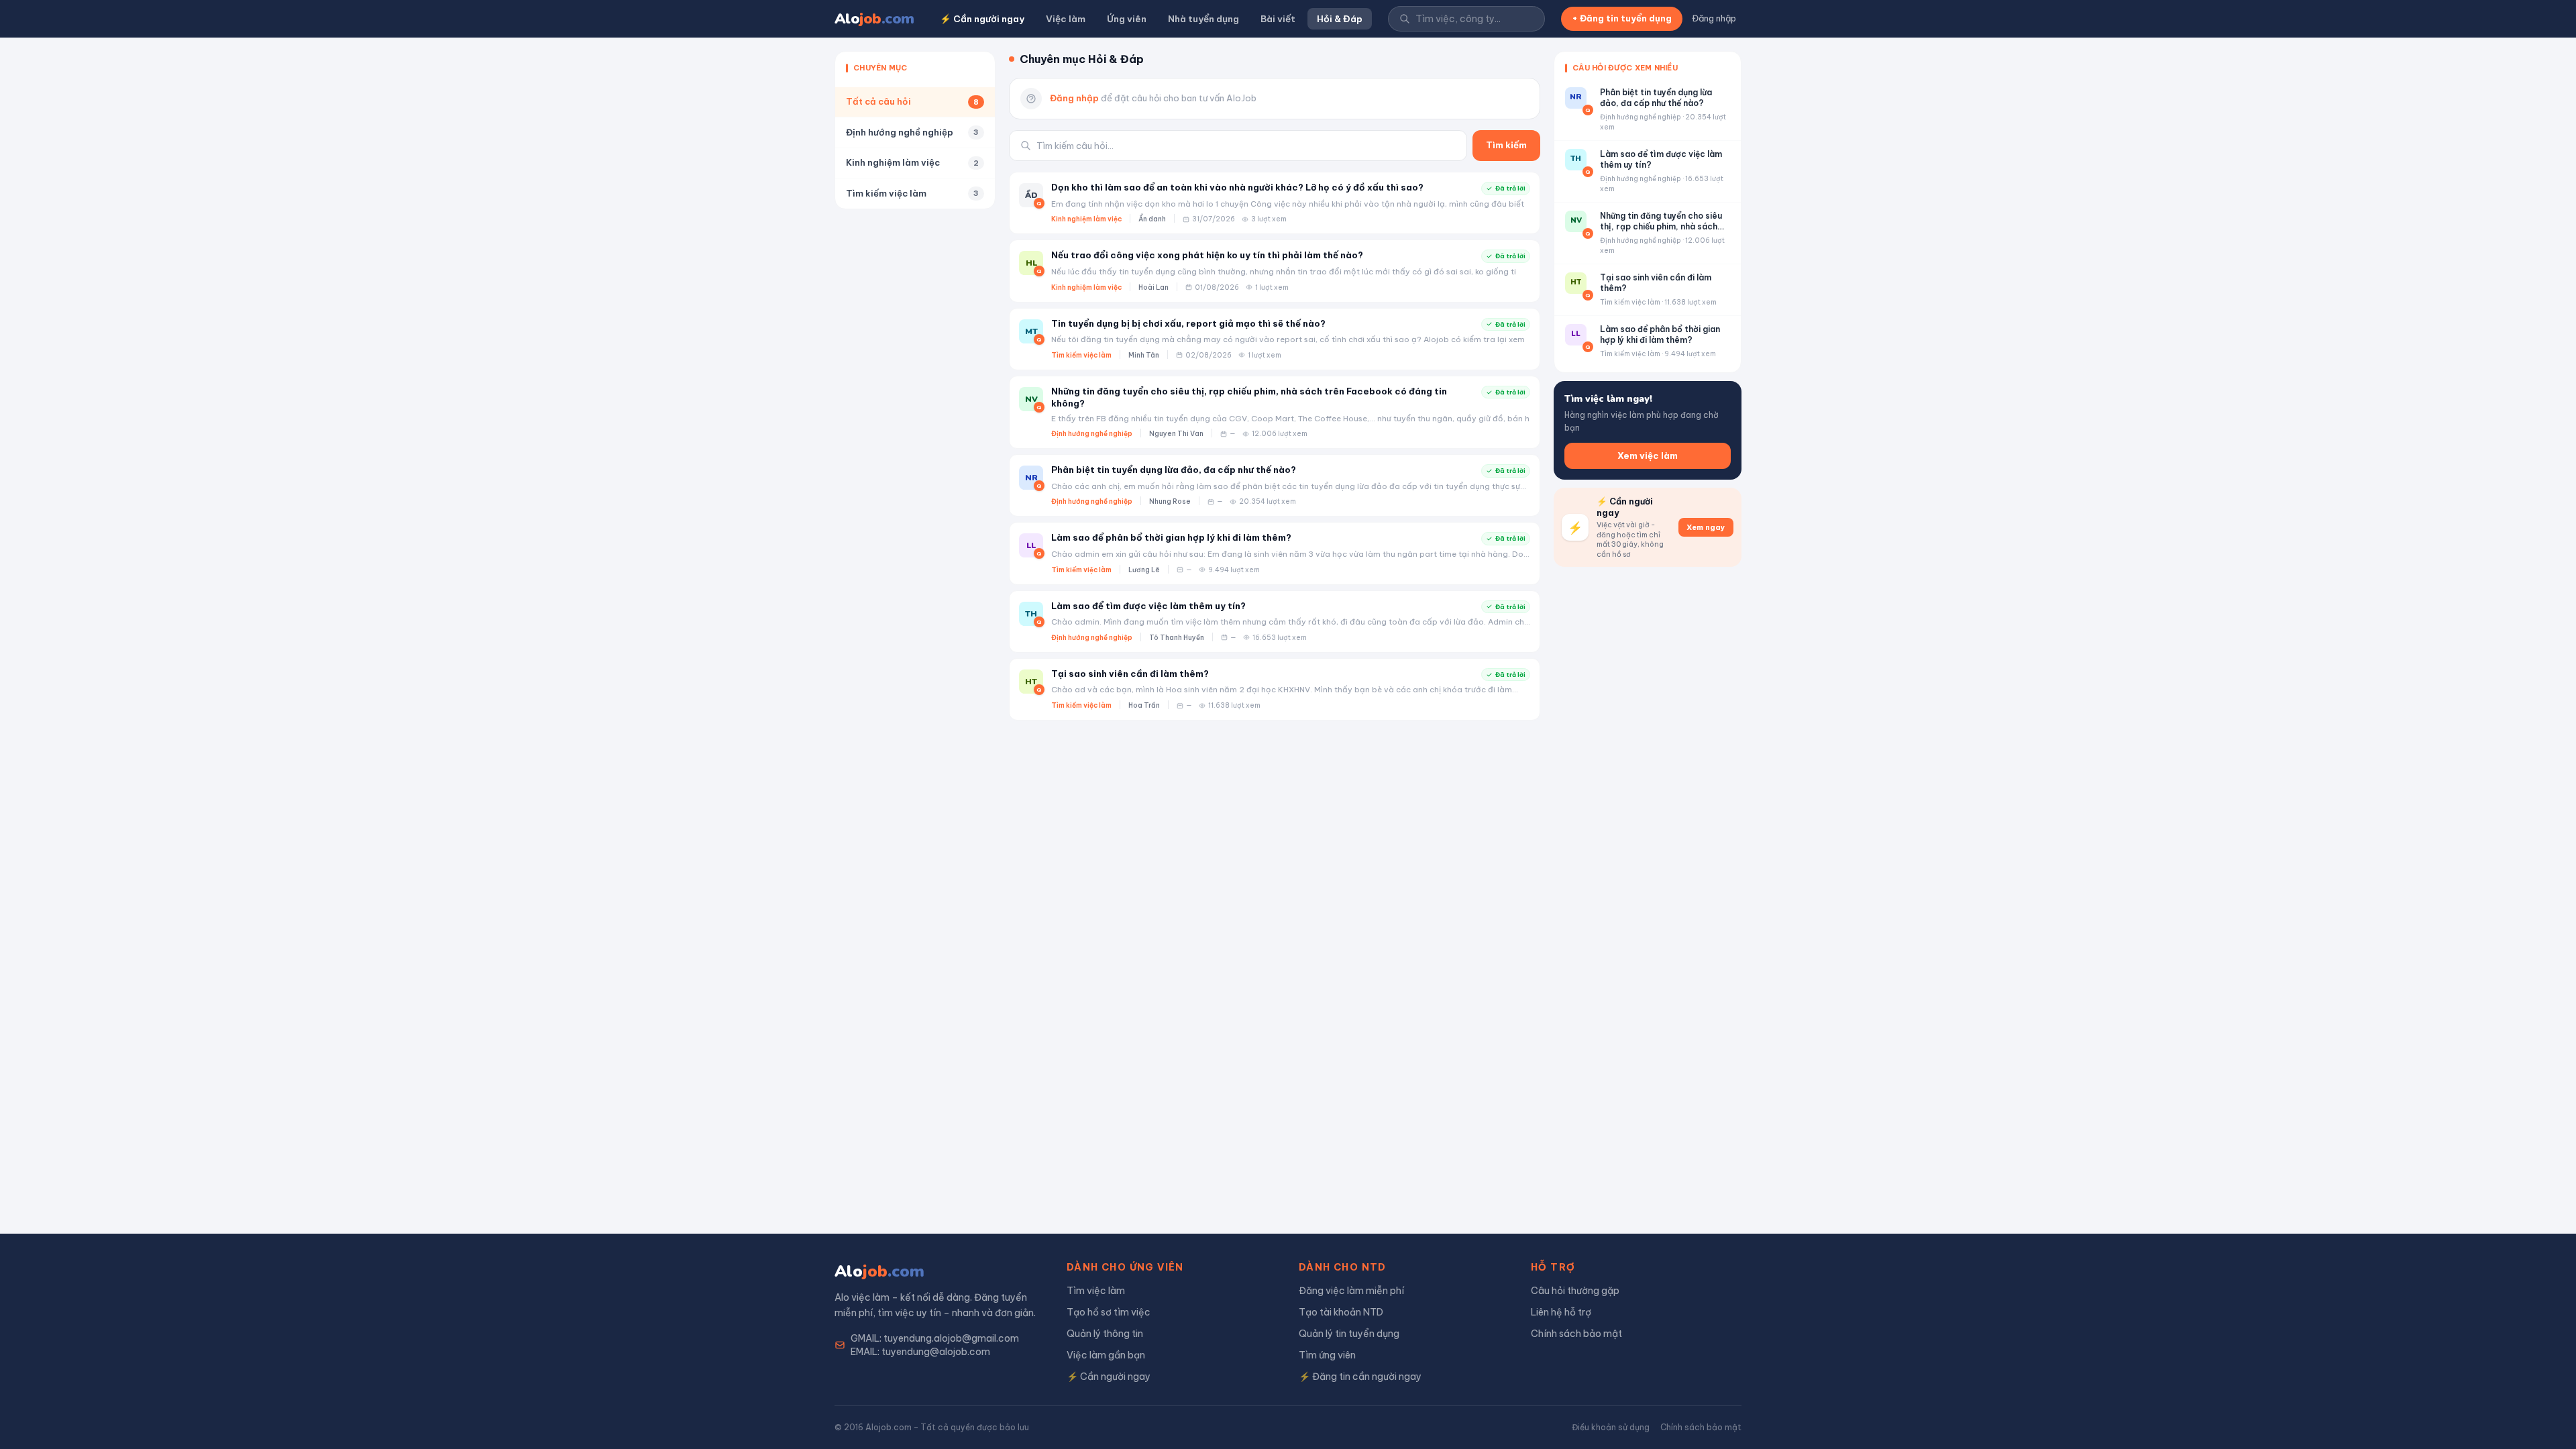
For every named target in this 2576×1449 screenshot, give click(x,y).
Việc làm (1066, 19)
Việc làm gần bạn (1106, 1355)
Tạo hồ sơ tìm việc (1109, 1312)
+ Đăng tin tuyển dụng (1622, 18)
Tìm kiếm (1506, 145)
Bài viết (1278, 19)
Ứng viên (1127, 19)
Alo (874, 19)
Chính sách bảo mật (1576, 1334)
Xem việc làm (1648, 455)
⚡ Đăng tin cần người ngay (1360, 1377)
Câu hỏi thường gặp (1575, 1291)
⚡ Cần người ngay (982, 19)
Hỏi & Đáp (1340, 19)
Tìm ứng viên (1327, 1355)
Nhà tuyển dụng (1203, 19)
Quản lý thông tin (1105, 1334)
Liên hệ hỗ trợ (1561, 1312)
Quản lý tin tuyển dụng (1349, 1334)
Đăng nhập (1714, 18)
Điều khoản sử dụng (1611, 1427)
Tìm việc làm (1096, 1291)
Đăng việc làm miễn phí (1351, 1291)
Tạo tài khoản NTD (1341, 1312)
